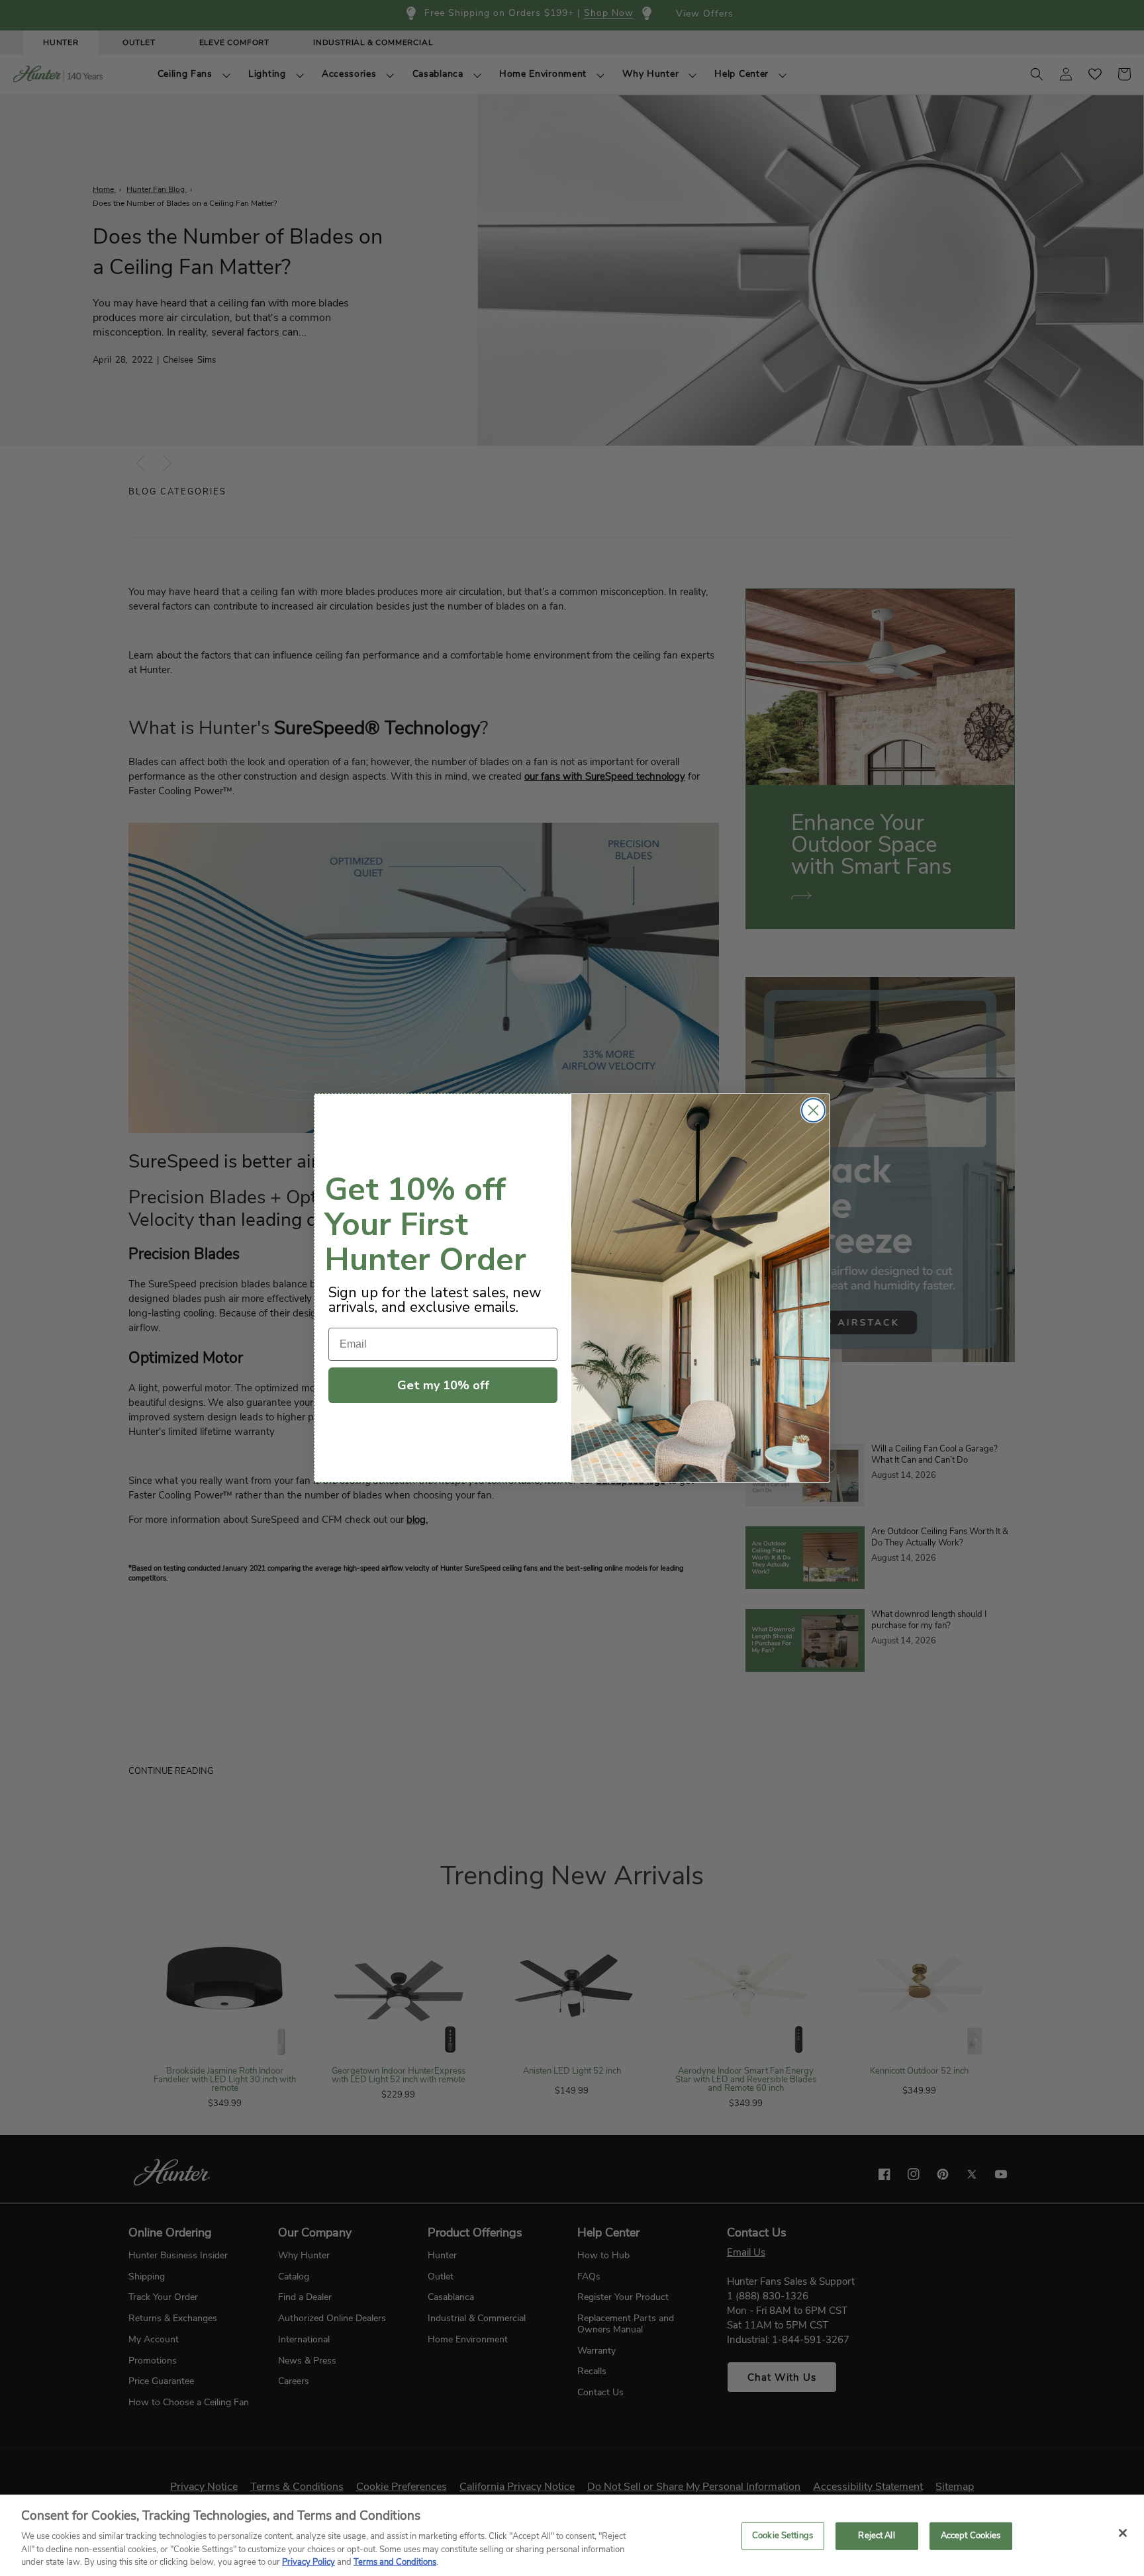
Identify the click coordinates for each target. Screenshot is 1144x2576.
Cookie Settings (783, 2536)
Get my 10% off (443, 1385)
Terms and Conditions (395, 2562)
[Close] (1123, 2533)
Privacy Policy (309, 2562)
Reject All (876, 2536)
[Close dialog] (813, 1110)
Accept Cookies (971, 2536)
